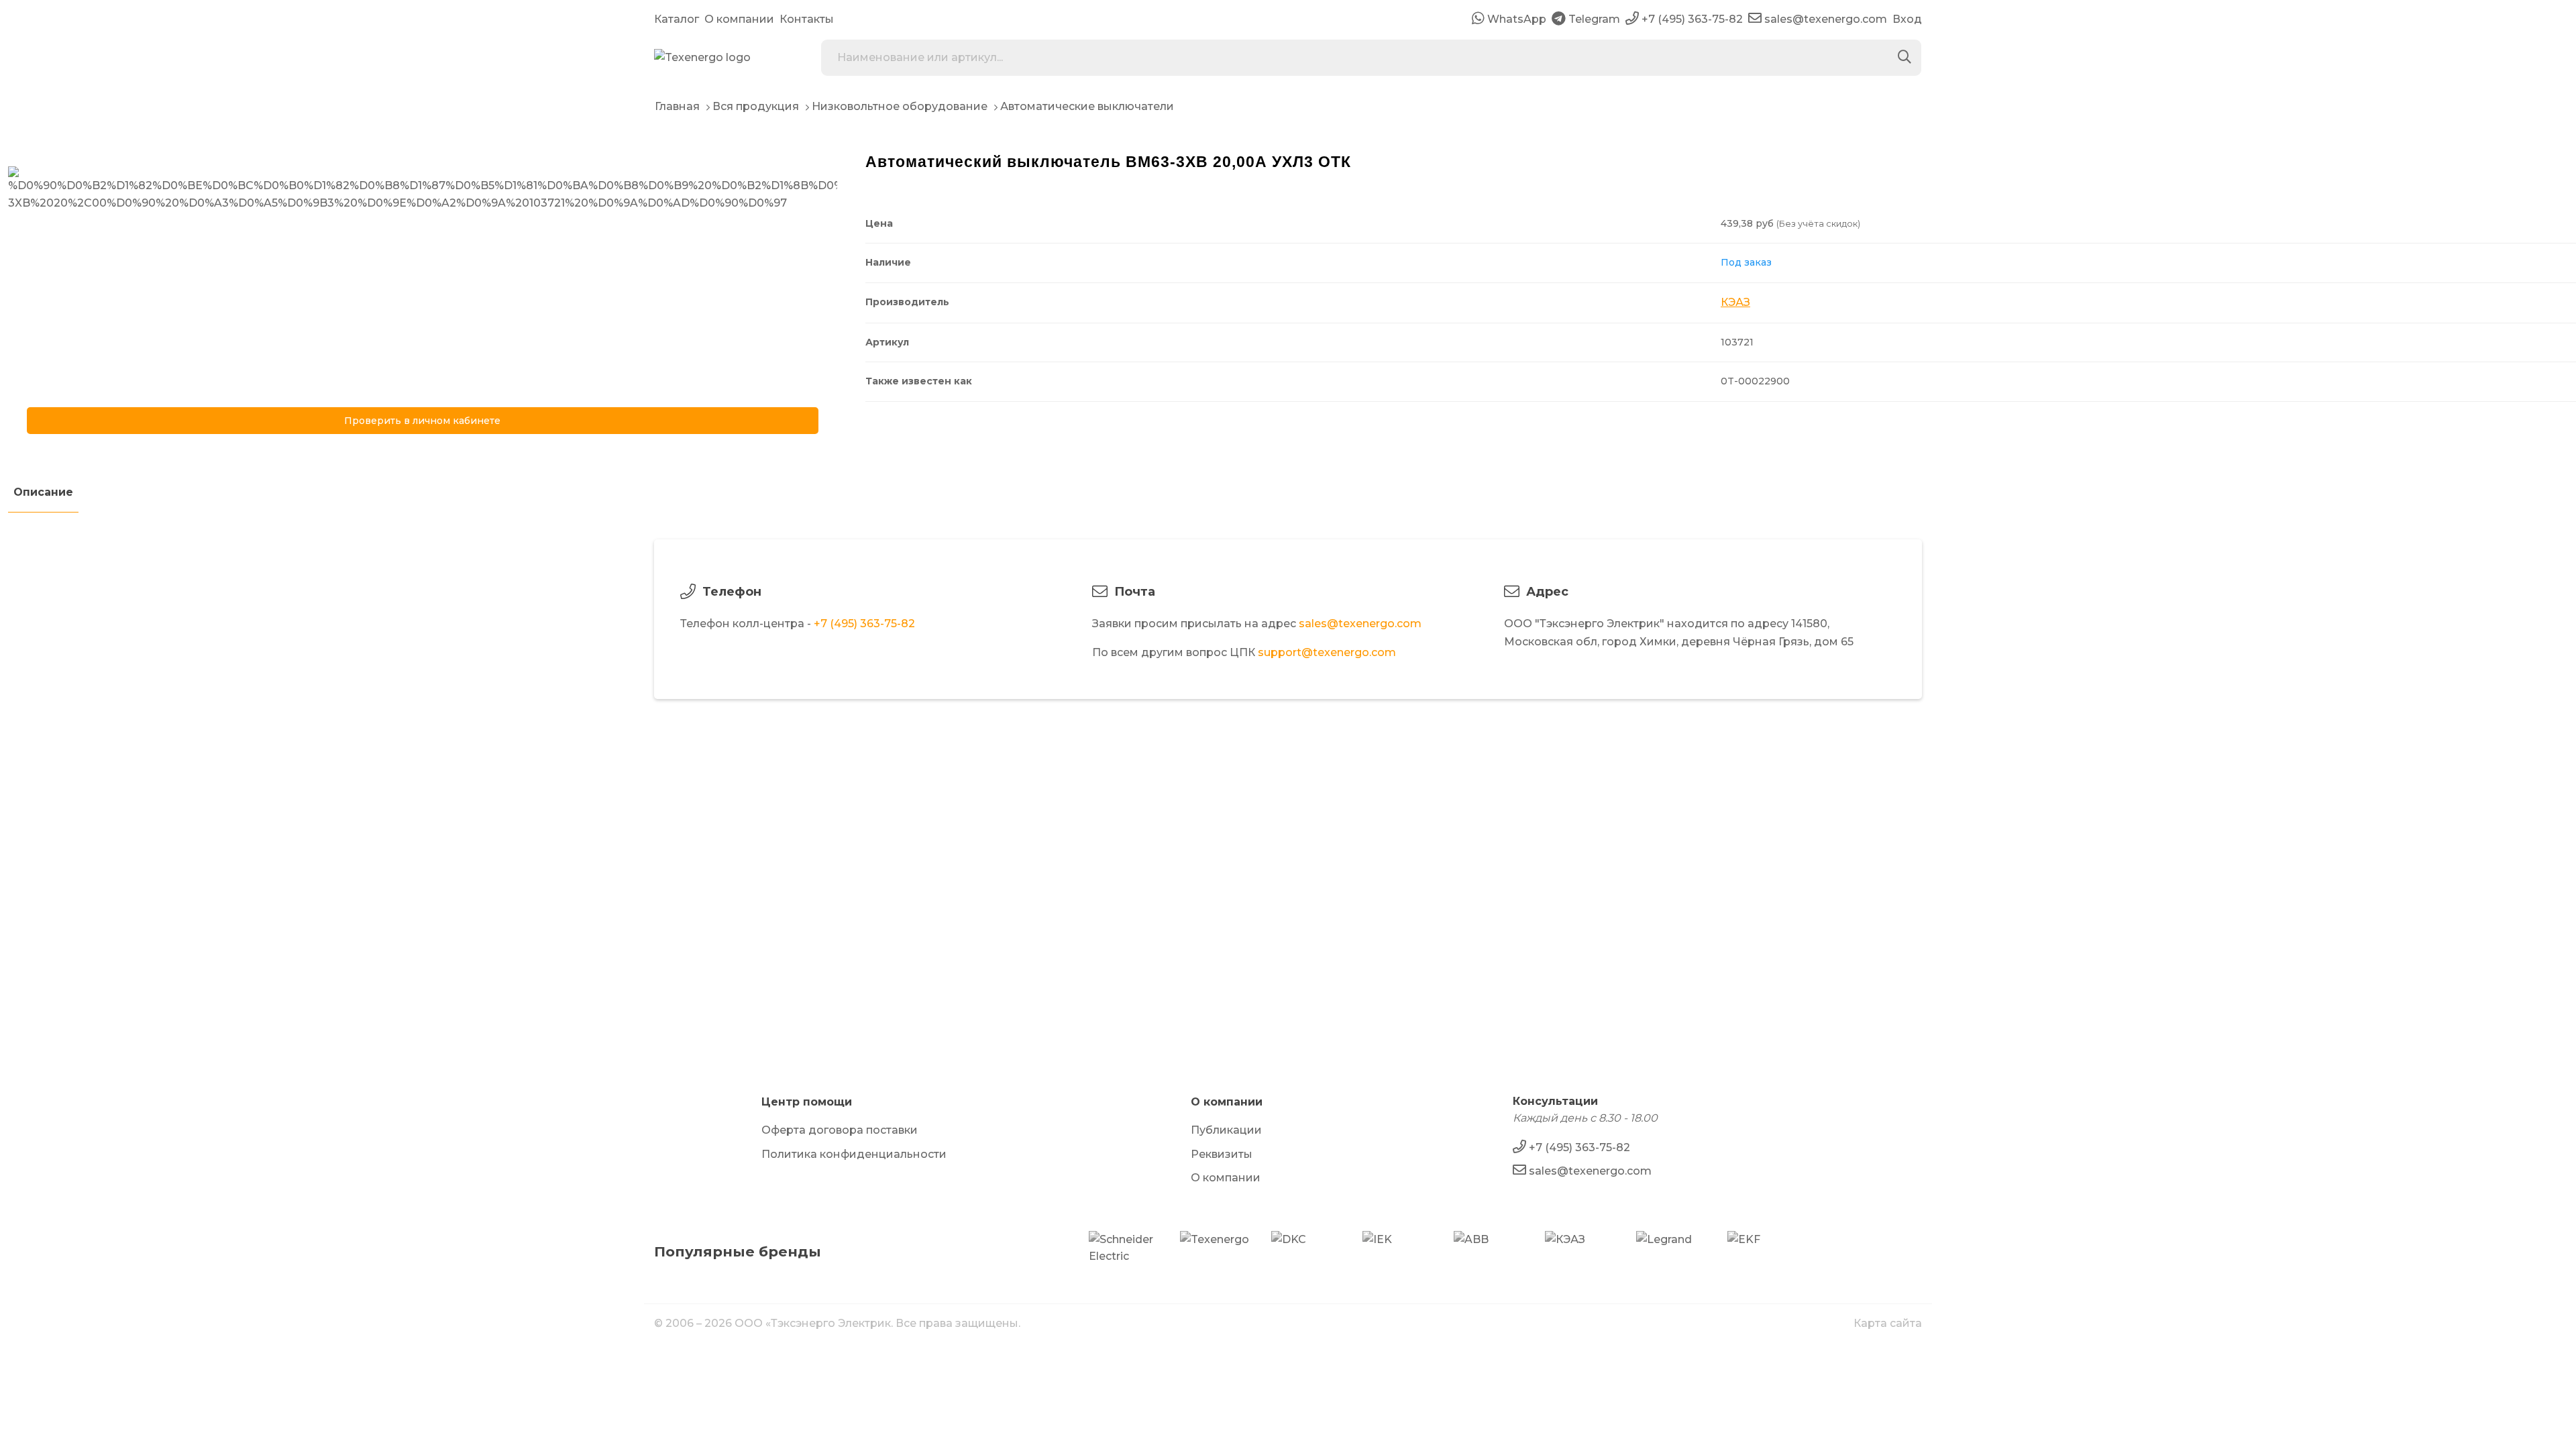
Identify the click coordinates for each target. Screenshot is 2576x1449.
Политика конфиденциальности (854, 1154)
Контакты (807, 19)
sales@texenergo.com (1360, 624)
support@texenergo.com (1327, 652)
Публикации (1226, 1130)
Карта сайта (1888, 1323)
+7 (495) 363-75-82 (864, 624)
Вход (1907, 19)
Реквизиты (1222, 1154)
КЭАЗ (1735, 302)
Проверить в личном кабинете (422, 421)
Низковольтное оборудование (900, 106)
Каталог (677, 19)
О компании (739, 19)
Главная (677, 106)
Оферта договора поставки (840, 1130)
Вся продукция (756, 106)
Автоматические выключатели (1087, 106)
